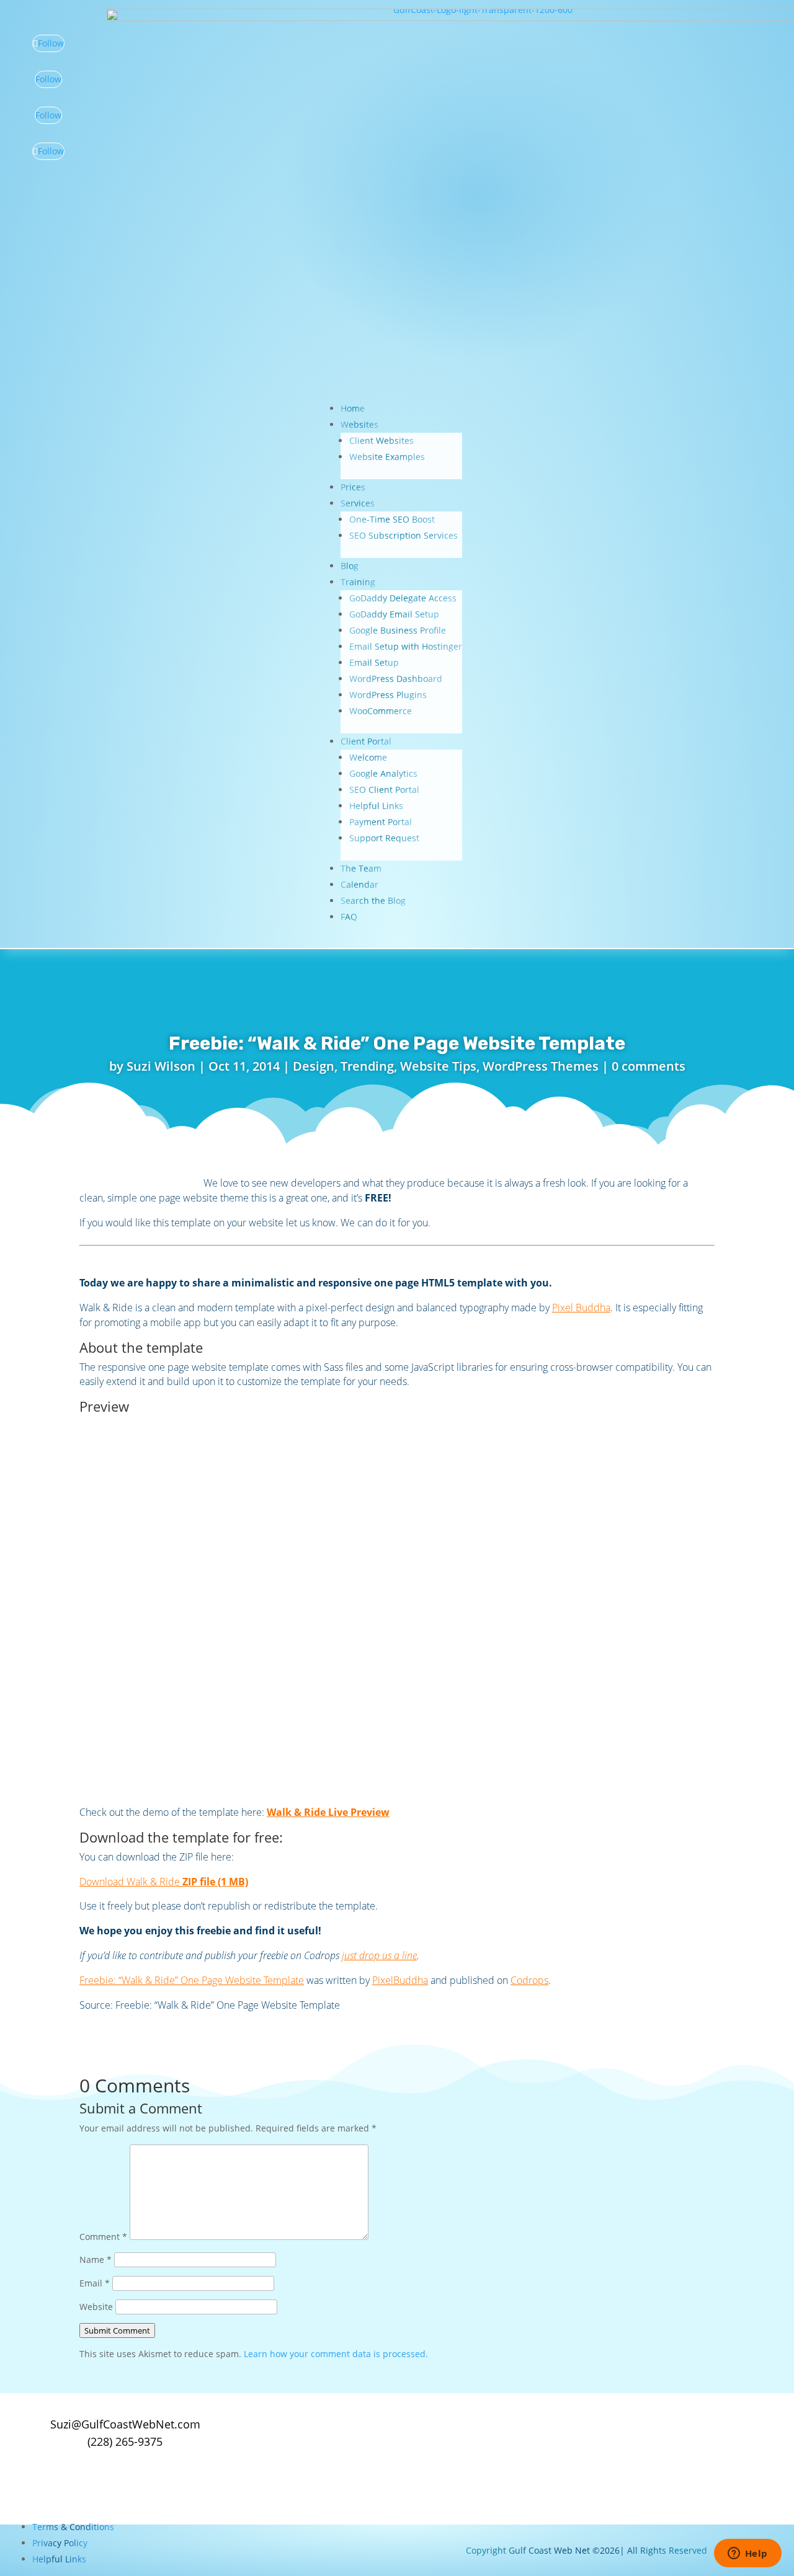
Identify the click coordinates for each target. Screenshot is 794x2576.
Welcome (368, 757)
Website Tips (438, 1066)
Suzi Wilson (161, 1066)
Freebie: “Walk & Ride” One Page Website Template (192, 1980)
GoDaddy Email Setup (394, 614)
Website (96, 2307)
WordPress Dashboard (396, 679)
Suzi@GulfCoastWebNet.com (125, 2424)
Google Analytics (383, 773)
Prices (353, 487)
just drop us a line (379, 1955)
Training (358, 582)
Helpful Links (376, 806)
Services (358, 503)
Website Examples (387, 457)
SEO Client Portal (384, 790)
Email (95, 2283)
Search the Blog (373, 901)
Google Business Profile (398, 630)
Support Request (384, 838)
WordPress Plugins (388, 695)
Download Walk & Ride (164, 1882)
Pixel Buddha (581, 1308)
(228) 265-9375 (125, 2441)
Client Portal (366, 741)
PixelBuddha (400, 1980)
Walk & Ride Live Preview (328, 1812)
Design (314, 1066)
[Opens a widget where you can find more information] (747, 2554)
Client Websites (381, 440)
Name (96, 2260)
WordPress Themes (541, 1066)
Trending (367, 1066)
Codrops (529, 1980)
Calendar (359, 884)
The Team (361, 868)
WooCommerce (381, 711)
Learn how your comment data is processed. (336, 2354)
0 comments (649, 1066)
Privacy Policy (60, 2543)
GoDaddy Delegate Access (403, 598)
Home (353, 408)
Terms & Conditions (73, 2527)
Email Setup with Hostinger (406, 646)
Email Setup (374, 662)
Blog (350, 566)
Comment (103, 2237)
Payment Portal (381, 822)
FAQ (349, 917)
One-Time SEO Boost (392, 519)
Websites (359, 424)
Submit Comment (117, 2330)
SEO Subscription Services (404, 535)
